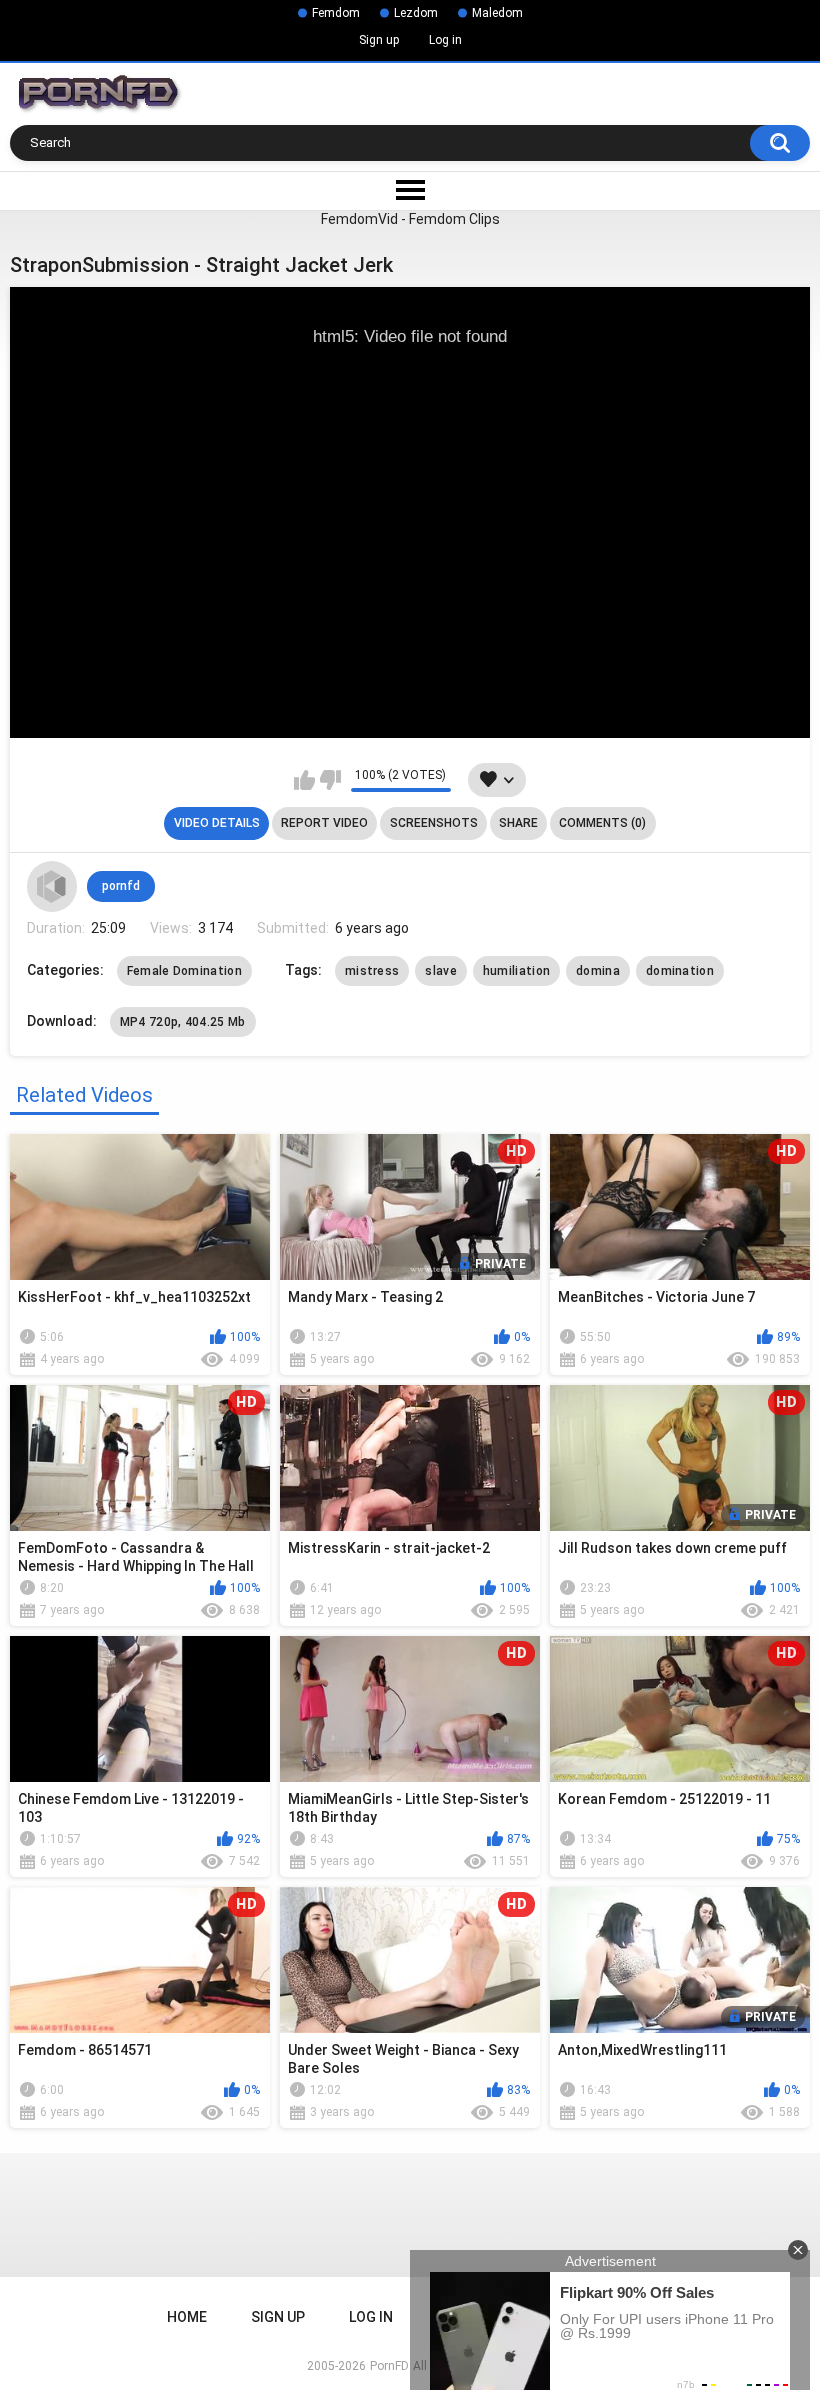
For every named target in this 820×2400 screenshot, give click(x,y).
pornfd (121, 886)
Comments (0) (602, 823)
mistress (372, 971)
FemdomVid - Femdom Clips (410, 219)
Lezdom (416, 13)
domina (598, 971)
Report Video (324, 823)
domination (680, 971)
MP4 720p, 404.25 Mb (183, 1022)
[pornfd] (52, 886)
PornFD (389, 2366)
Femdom (336, 13)
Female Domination (184, 971)
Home (187, 2317)
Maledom (497, 13)
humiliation (516, 971)
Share (518, 823)
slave (441, 971)
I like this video (304, 780)
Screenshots (434, 823)
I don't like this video (330, 780)
